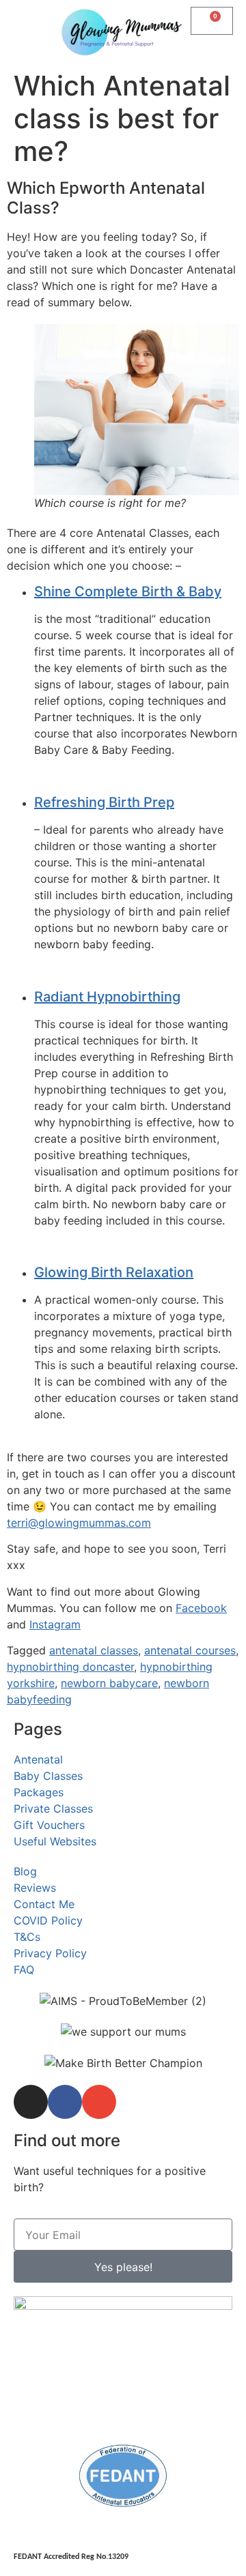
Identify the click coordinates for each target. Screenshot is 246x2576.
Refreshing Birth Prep (104, 802)
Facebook (201, 1608)
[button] (25, 22)
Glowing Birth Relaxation (114, 1272)
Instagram (55, 1624)
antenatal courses (190, 1650)
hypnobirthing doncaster (70, 1667)
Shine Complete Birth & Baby (128, 591)
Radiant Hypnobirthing (107, 997)
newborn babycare (109, 1683)
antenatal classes (94, 1650)
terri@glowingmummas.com (79, 1523)
